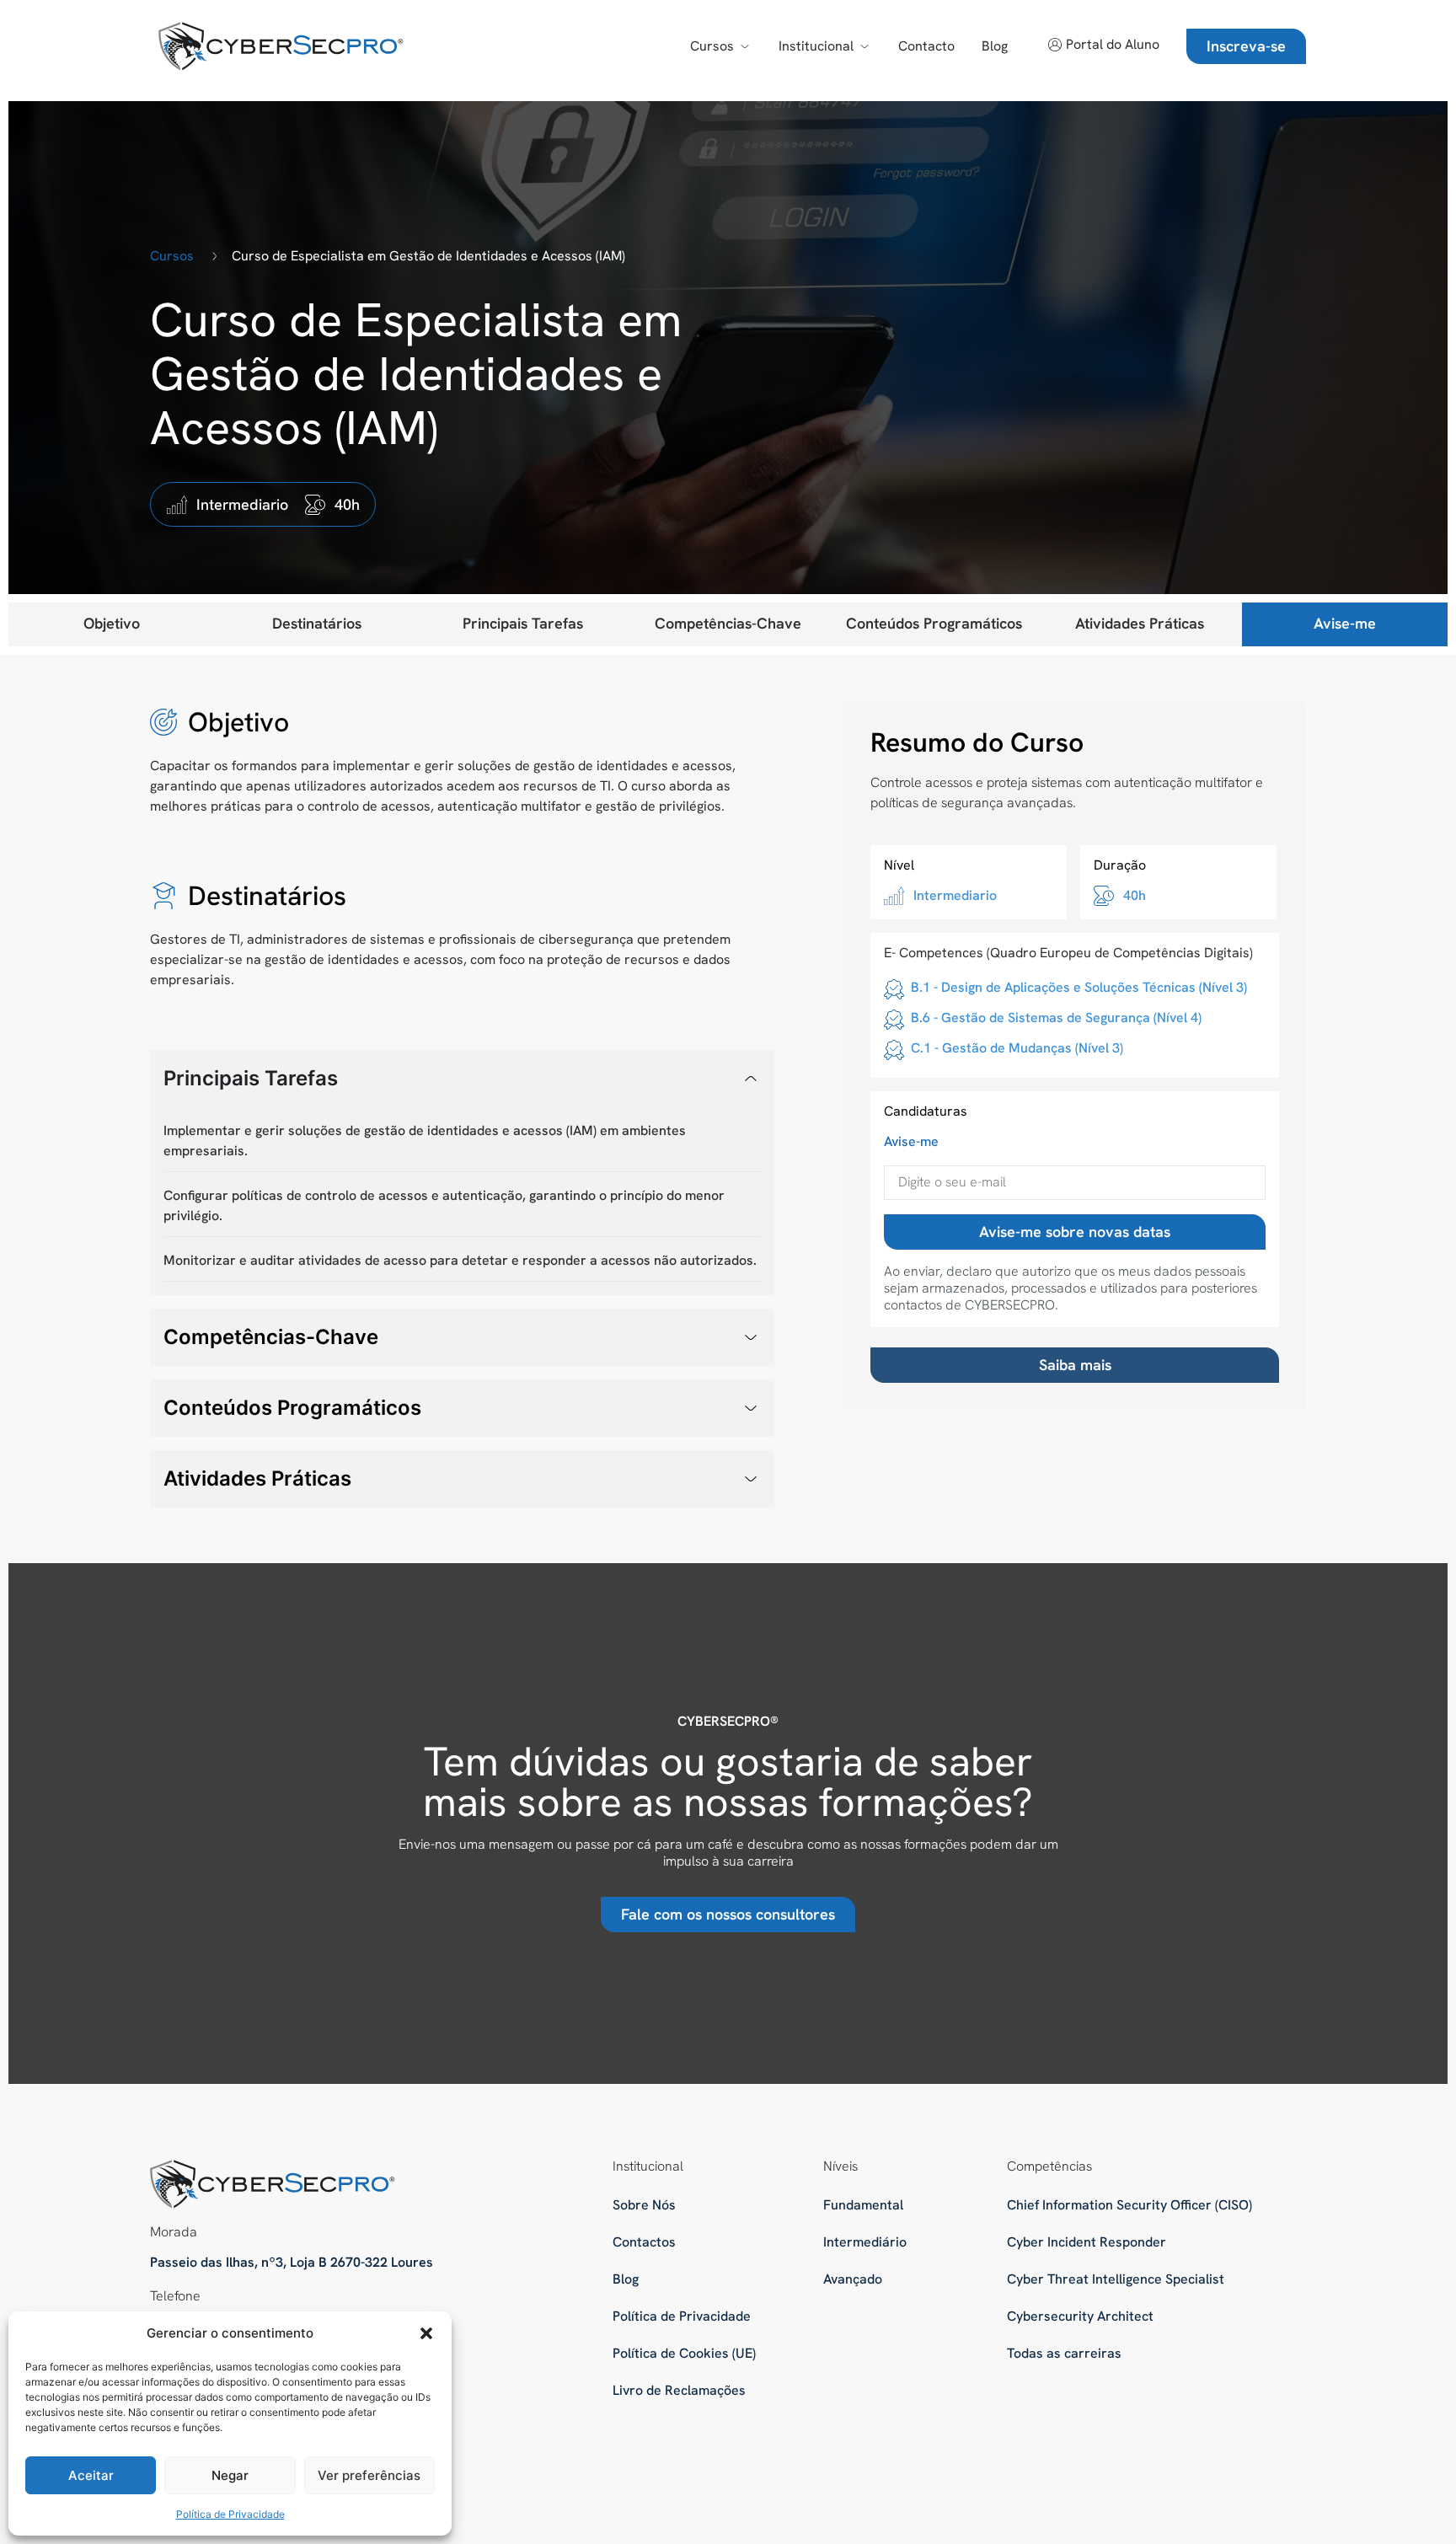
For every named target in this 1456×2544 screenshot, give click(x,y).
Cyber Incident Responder (1087, 2242)
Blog (626, 2279)
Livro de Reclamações (679, 2390)
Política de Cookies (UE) (684, 2353)
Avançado (853, 2279)
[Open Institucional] (864, 46)
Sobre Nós (644, 2205)
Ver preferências (369, 2475)
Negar (230, 2475)
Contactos (644, 2242)
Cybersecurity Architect (1080, 2316)
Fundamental (863, 2205)
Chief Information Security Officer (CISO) (1129, 2205)
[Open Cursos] (745, 46)
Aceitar (91, 2475)
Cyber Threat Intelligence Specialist (1116, 2279)
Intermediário (865, 2242)
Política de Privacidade (230, 2514)
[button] (426, 2333)
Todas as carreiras (1064, 2353)
